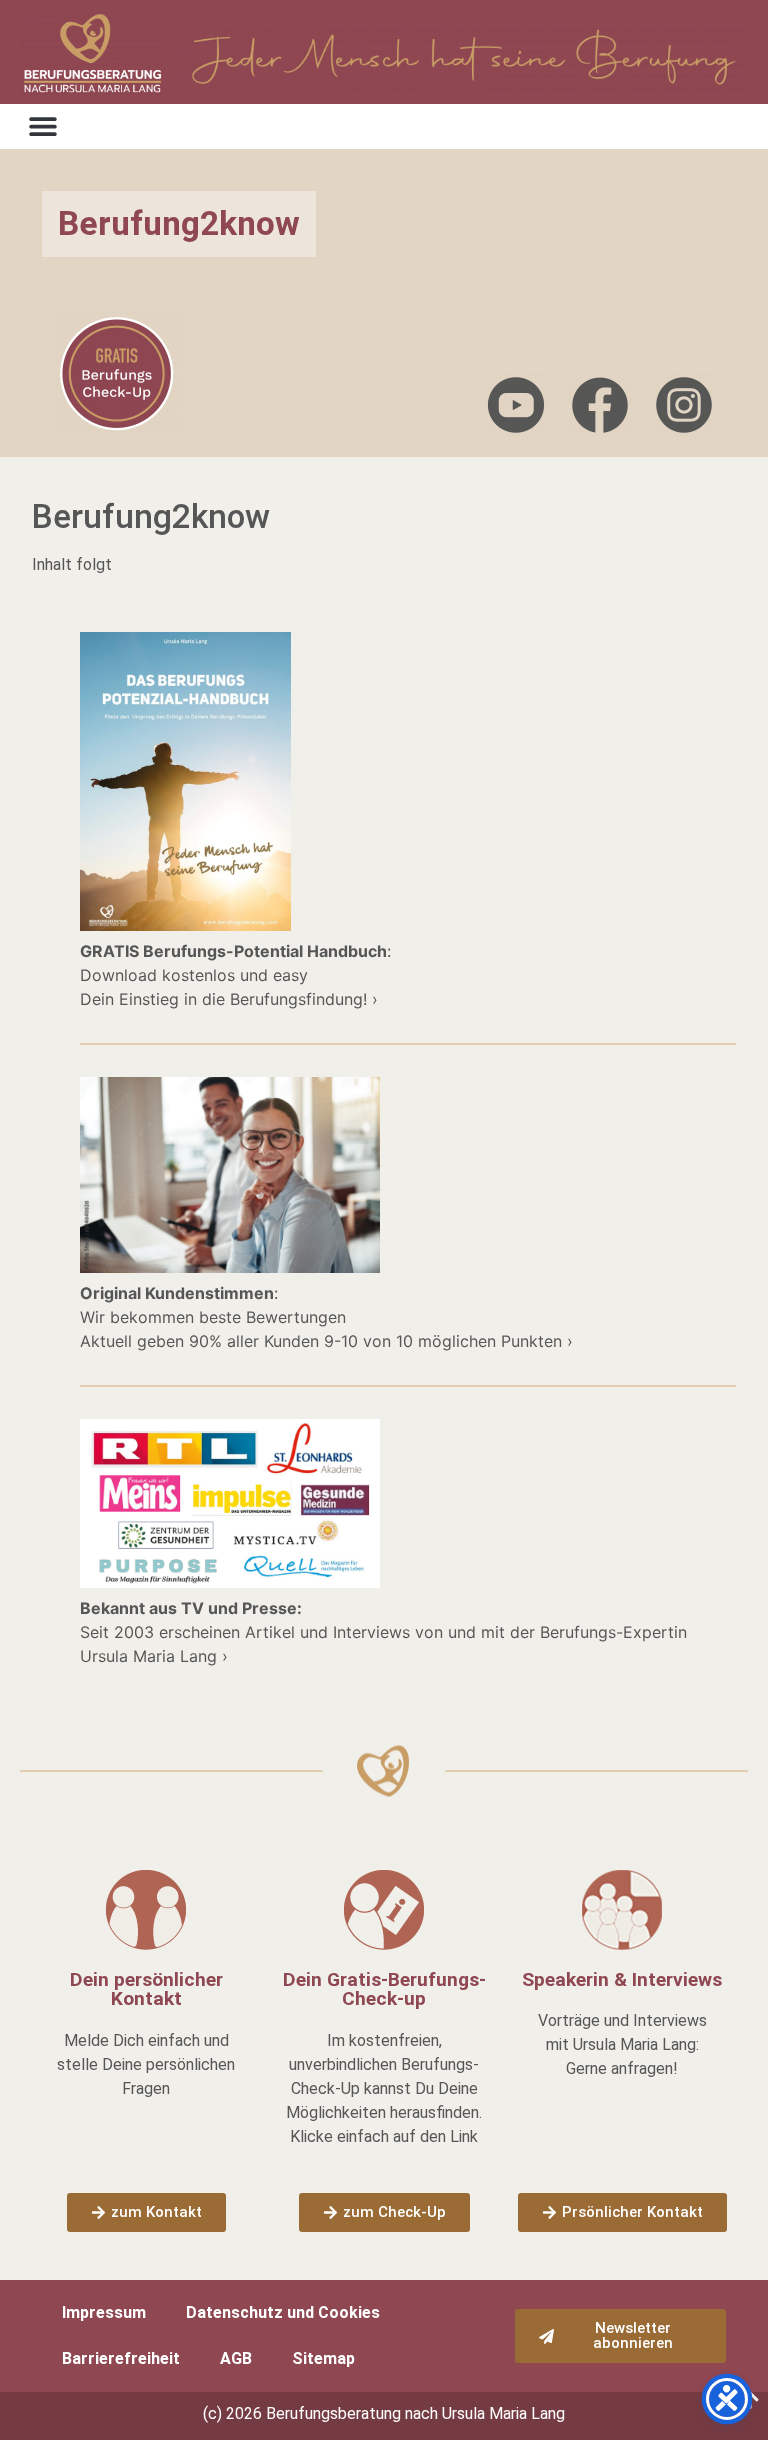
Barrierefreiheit (121, 2358)
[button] (42, 126)
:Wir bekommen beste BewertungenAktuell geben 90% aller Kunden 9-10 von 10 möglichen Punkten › (326, 1317)
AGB (236, 2358)
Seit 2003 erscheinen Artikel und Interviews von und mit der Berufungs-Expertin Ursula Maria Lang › (383, 1632)
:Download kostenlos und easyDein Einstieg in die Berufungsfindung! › (235, 975)
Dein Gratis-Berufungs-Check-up (384, 1989)
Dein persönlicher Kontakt (146, 1989)
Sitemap (323, 2358)
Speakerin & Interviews (622, 1979)
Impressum (104, 2312)
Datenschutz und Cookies (283, 2312)
